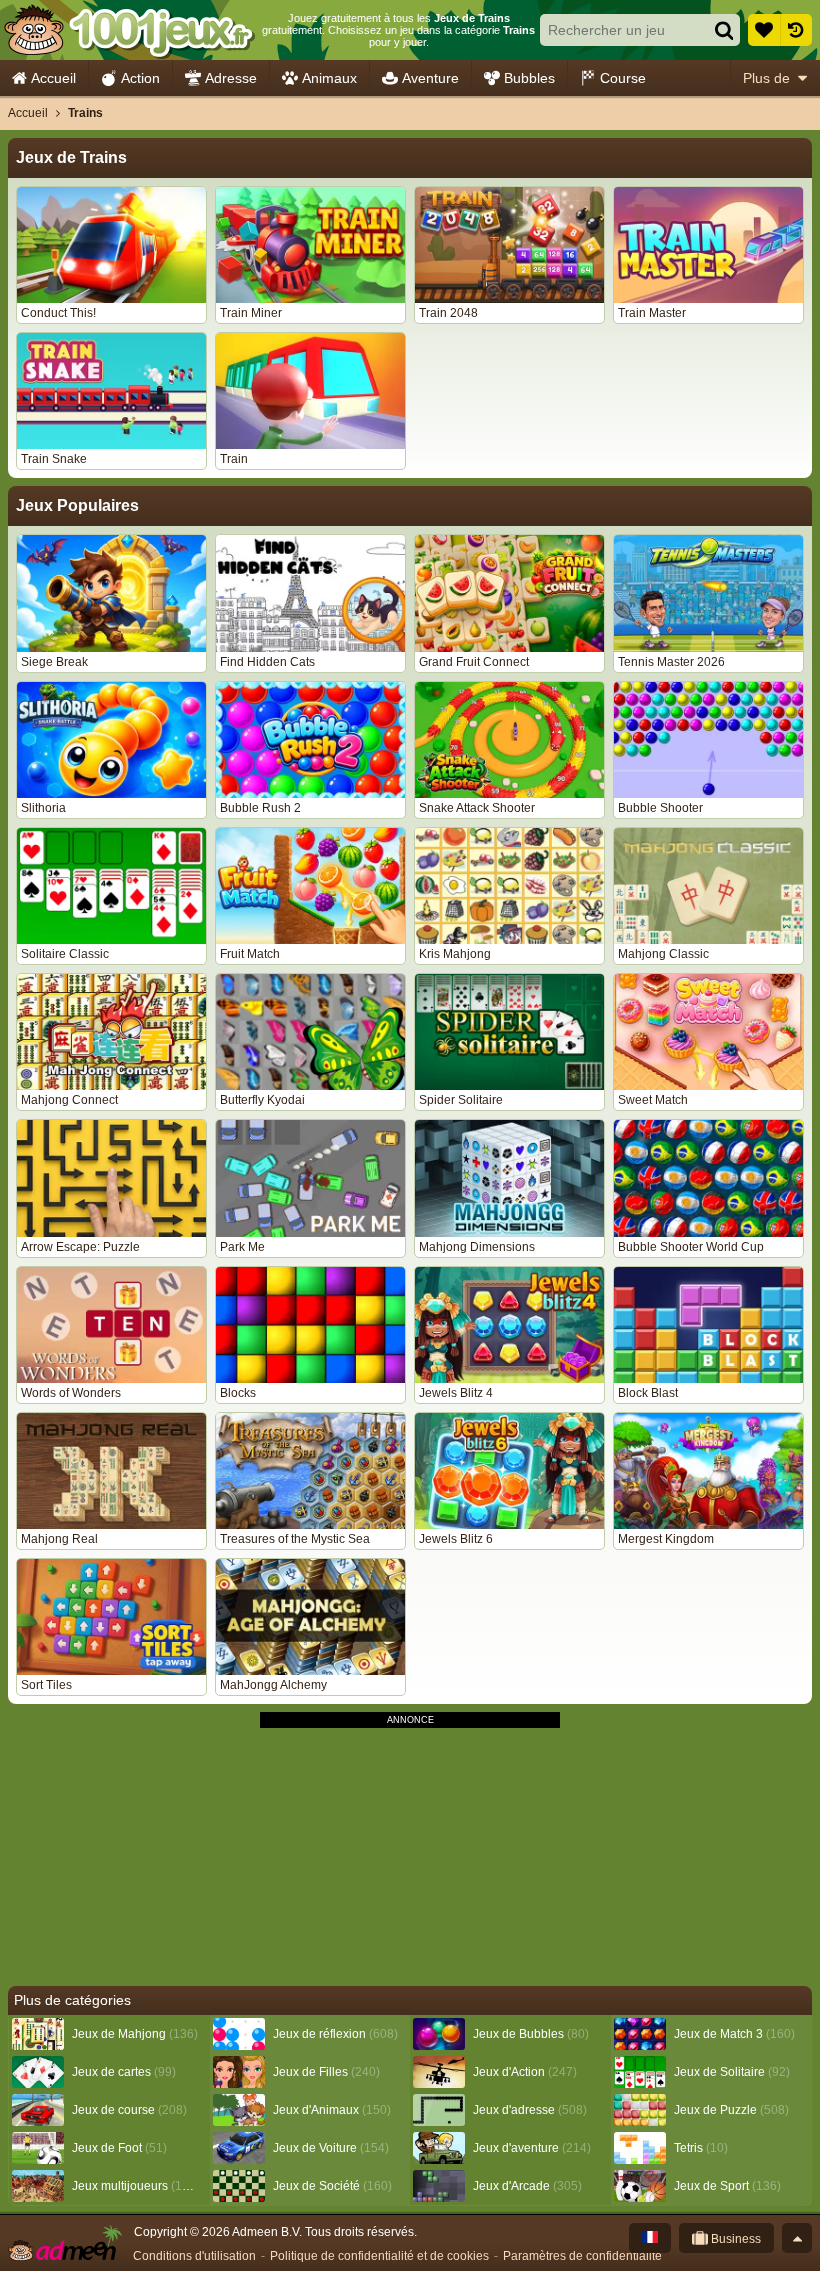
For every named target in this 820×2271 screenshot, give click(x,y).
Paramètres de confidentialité (582, 2256)
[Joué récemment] (796, 30)
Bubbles (529, 78)
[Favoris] (764, 30)
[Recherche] (724, 30)
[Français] (650, 2238)
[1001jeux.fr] (128, 30)
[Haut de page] (797, 2238)
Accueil (53, 78)
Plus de (766, 78)
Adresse (231, 78)
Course (623, 78)
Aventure (430, 78)
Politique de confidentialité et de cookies (379, 2256)
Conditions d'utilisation (194, 2256)
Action (140, 78)
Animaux (329, 78)
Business (734, 2239)
